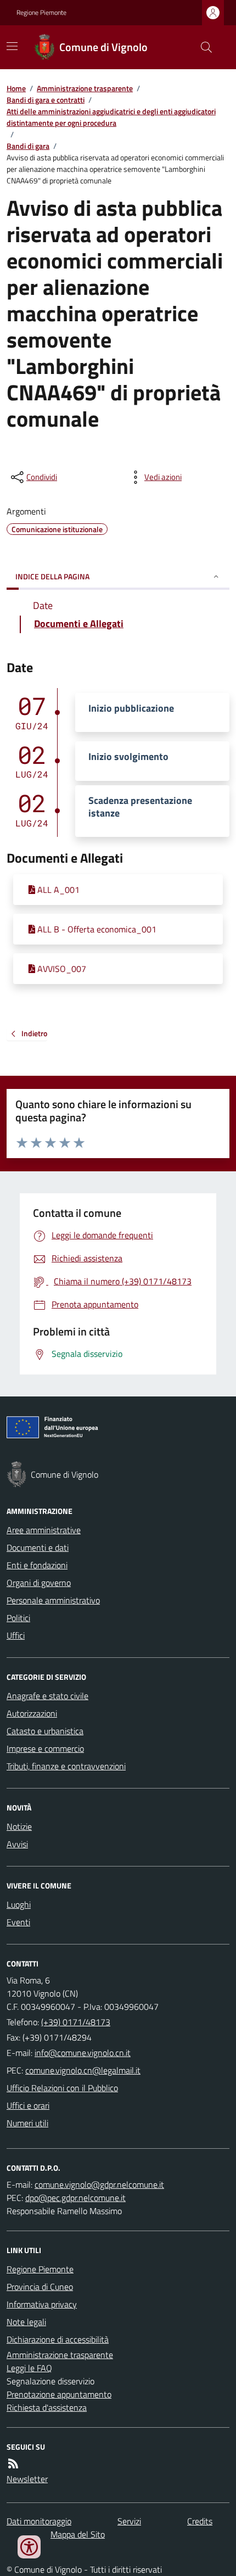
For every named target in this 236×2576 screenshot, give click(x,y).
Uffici (16, 1635)
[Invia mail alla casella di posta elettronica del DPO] (99, 2184)
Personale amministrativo (53, 1600)
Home (16, 88)
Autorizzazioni (32, 1713)
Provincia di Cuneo (40, 2287)
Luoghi (19, 1904)
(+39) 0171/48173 (76, 2022)
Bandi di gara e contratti (46, 100)
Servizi (129, 2521)
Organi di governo (39, 1583)
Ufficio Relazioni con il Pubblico (62, 2088)
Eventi (18, 1922)
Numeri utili (27, 2123)
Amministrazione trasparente (85, 88)
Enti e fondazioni (37, 1565)
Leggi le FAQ (29, 2368)
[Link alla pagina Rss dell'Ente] (13, 2463)
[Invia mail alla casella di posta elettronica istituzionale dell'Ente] (83, 2053)
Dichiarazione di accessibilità (58, 2339)
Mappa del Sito (78, 2534)
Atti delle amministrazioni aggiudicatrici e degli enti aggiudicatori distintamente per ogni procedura (111, 117)
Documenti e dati (38, 1547)
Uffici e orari (28, 2105)
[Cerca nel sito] (202, 47)
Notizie (19, 1826)
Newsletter (27, 2479)
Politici (18, 1618)
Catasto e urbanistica (45, 1731)
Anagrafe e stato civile (47, 1696)
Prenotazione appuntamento (59, 2394)
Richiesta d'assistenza (47, 2407)
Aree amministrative (44, 1530)
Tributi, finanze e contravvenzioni (66, 1766)
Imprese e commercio (45, 1748)
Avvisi (17, 1844)
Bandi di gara (28, 146)
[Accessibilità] (29, 2547)
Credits (200, 2521)
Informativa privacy (42, 2304)
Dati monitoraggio (39, 2521)
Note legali (26, 2322)
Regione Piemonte (41, 13)
